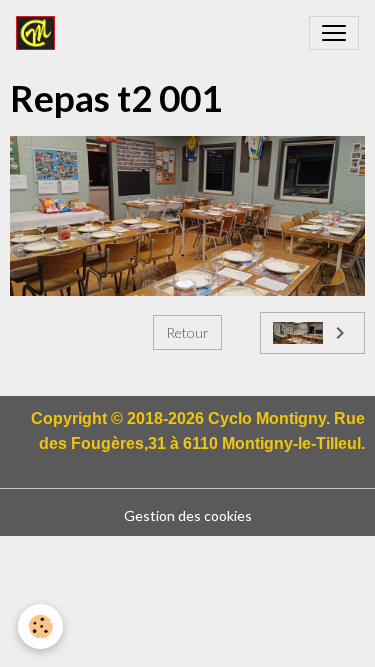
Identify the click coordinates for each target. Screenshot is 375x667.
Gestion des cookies (188, 515)
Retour (187, 332)
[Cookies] (40, 626)
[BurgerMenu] (334, 33)
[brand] (39, 33)
